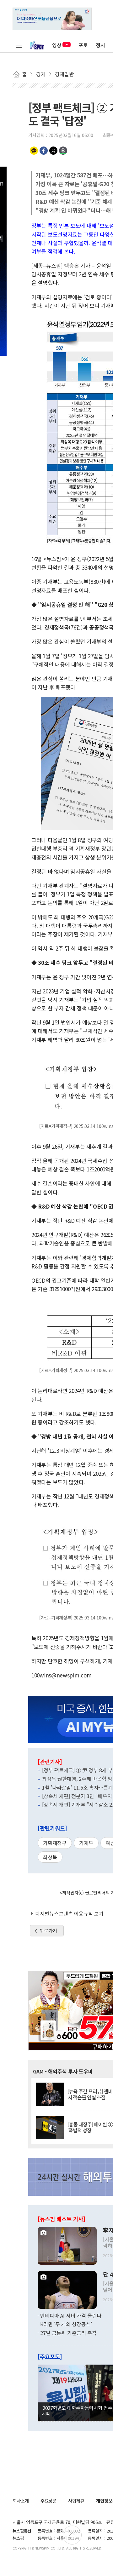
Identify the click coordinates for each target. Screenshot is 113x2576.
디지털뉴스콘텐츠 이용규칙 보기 (69, 1913)
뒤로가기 (48, 1930)
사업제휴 (76, 2501)
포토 (83, 45)
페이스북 (44, 151)
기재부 (86, 1843)
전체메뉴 (19, 45)
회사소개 (21, 2501)
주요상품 (49, 2501)
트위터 (53, 151)
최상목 (50, 1857)
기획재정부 (55, 1843)
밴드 (63, 151)
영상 (57, 45)
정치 (100, 45)
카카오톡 (34, 151)
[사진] (67, 2245)
